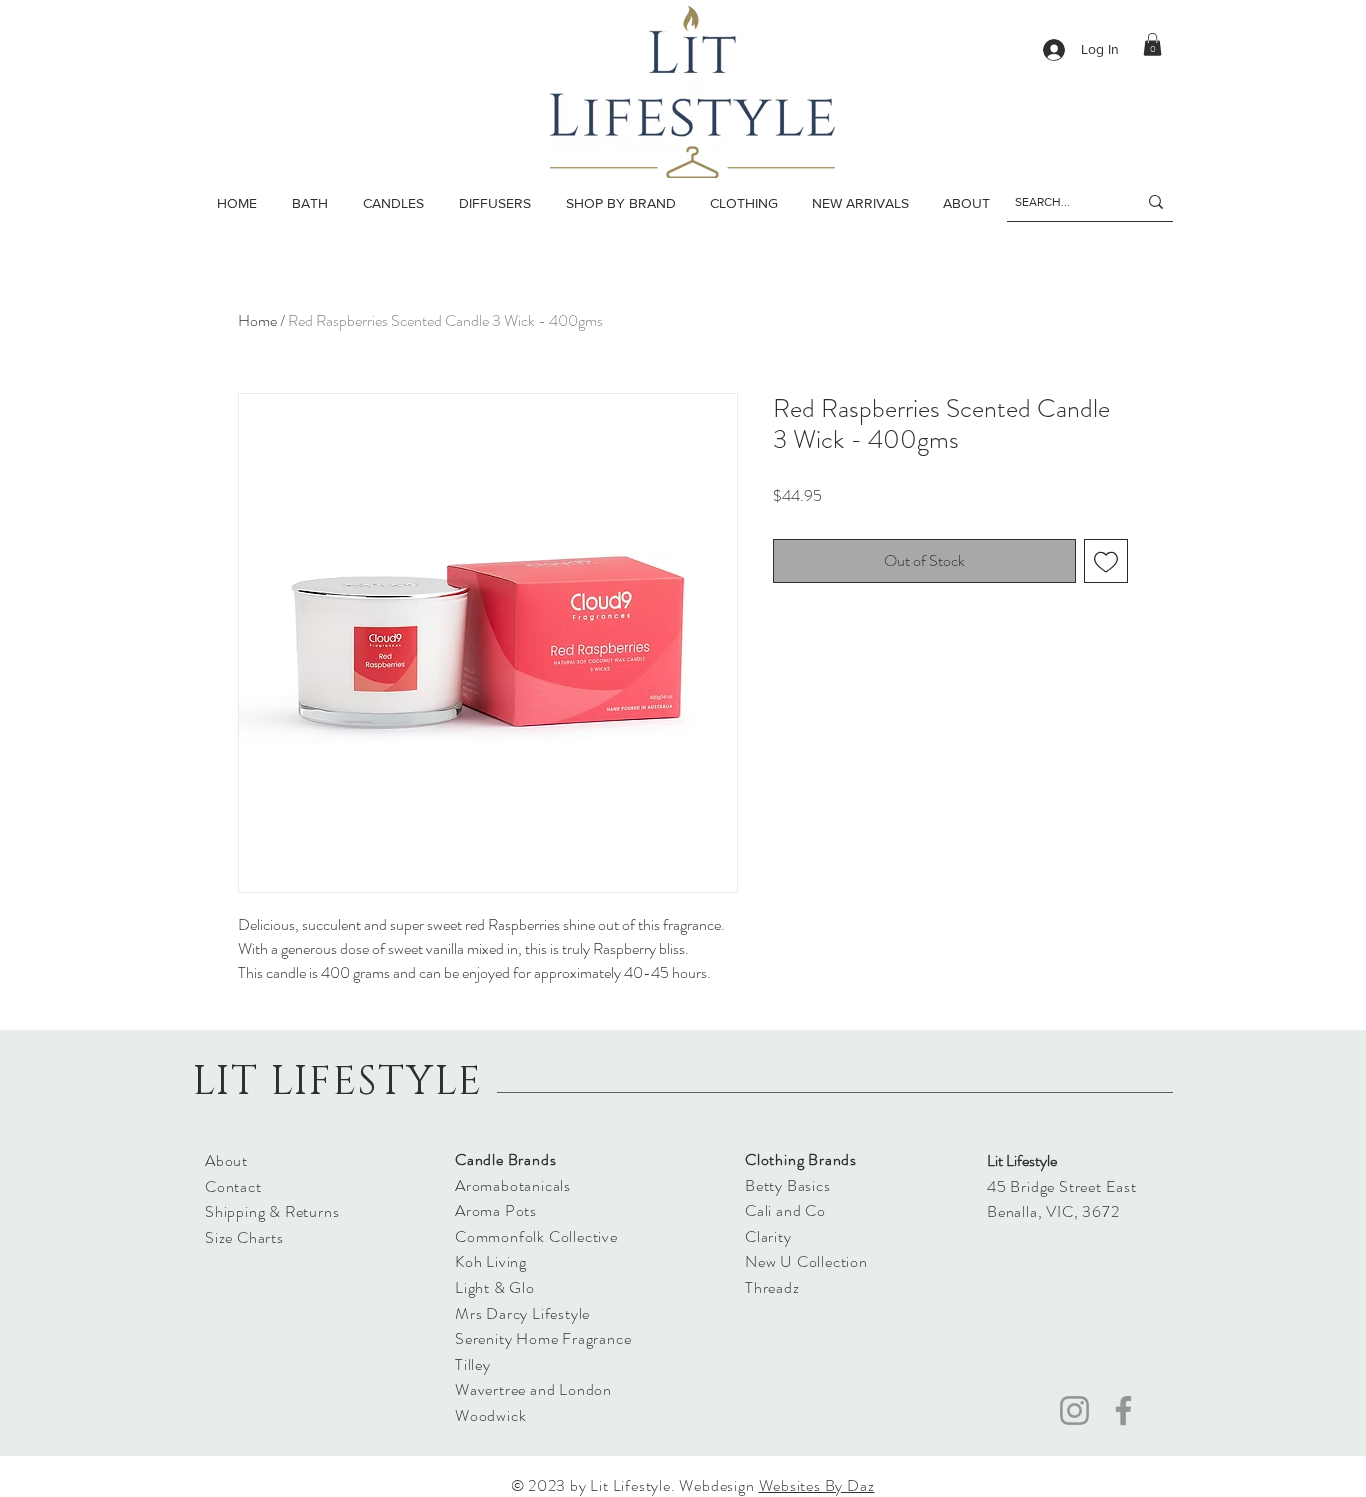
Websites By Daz (817, 1485)
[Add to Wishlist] (1106, 561)
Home (257, 320)
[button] (393, 203)
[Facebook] (1123, 1410)
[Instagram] (1074, 1410)
